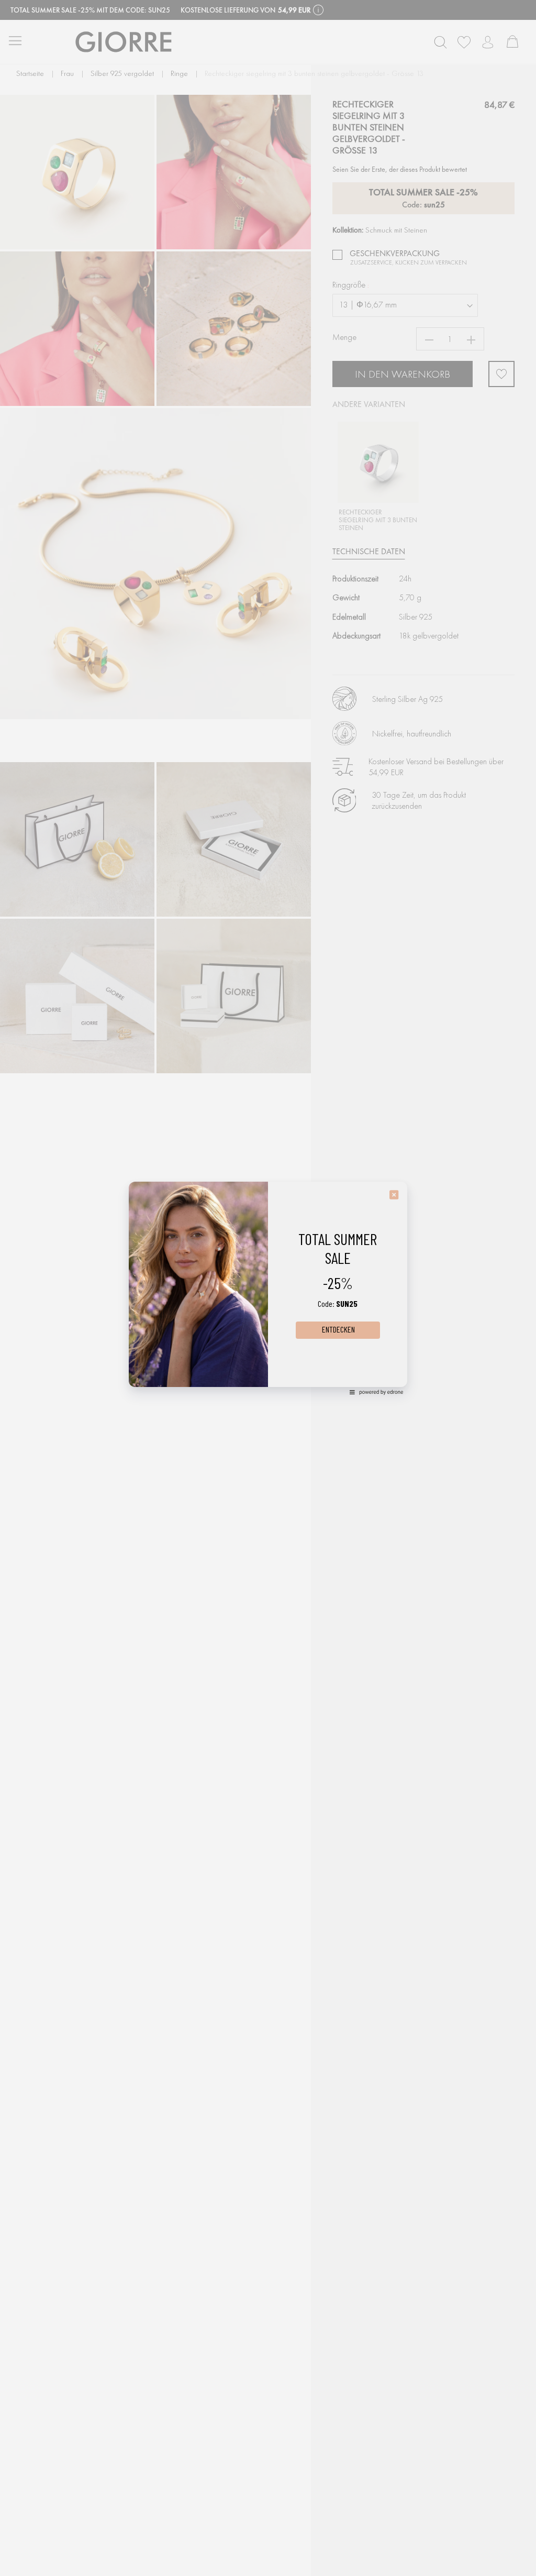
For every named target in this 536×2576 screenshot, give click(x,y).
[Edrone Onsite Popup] (268, 1288)
